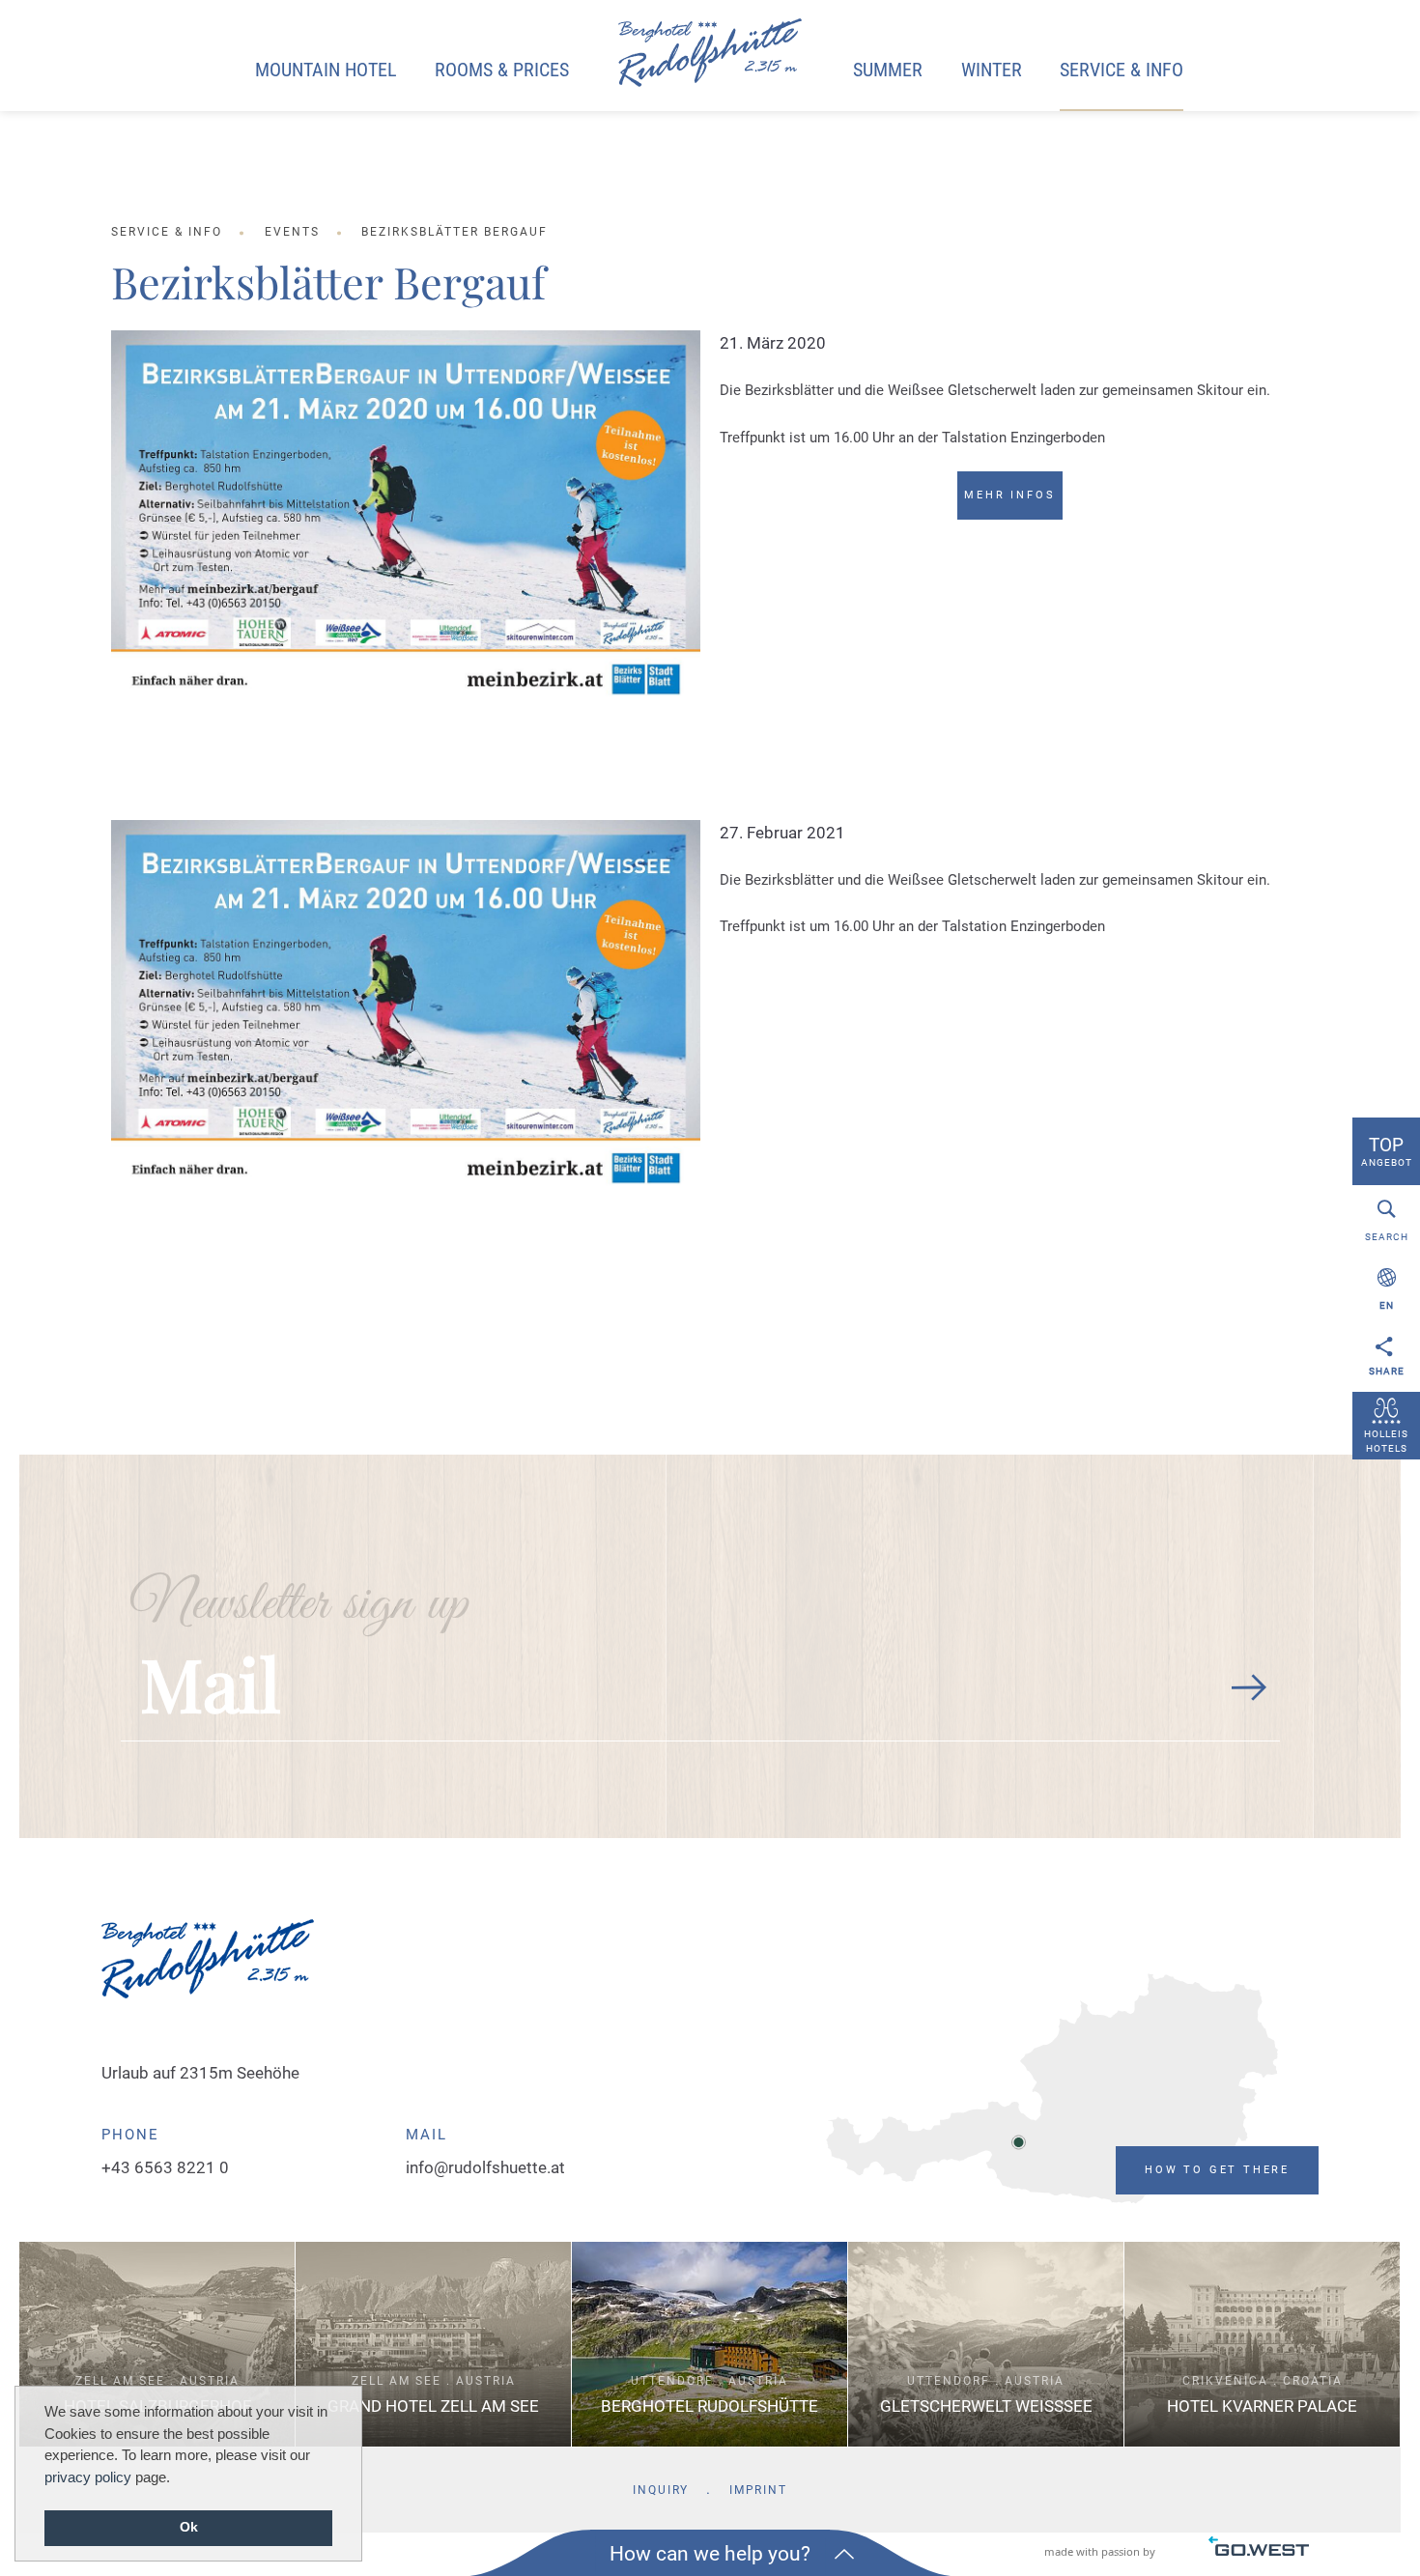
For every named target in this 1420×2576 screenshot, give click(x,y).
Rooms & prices (502, 70)
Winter (992, 70)
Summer (888, 70)
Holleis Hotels (1386, 1441)
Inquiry (661, 2490)
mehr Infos (1009, 495)
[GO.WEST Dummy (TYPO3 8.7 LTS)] (710, 54)
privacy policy (88, 2477)
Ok (189, 2527)
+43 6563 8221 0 (165, 2167)
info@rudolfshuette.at (485, 2167)
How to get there (1217, 2170)
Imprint (758, 2490)
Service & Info (1122, 70)
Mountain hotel (326, 70)
